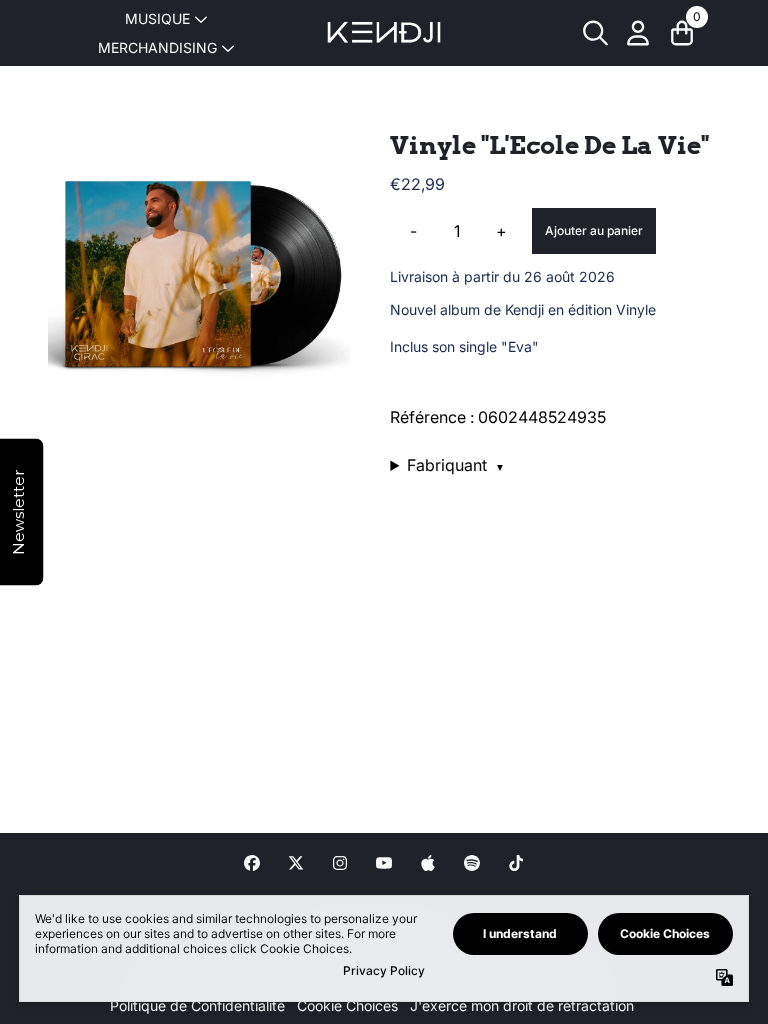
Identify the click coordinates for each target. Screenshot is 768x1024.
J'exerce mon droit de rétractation (522, 1005)
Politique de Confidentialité (197, 1005)
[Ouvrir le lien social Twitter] (296, 863)
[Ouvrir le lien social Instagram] (340, 863)
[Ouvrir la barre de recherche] (594, 33)
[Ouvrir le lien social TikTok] (516, 863)
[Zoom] (199, 281)
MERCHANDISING (157, 47)
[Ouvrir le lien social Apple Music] (428, 863)
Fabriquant (456, 465)
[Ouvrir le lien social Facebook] (252, 863)
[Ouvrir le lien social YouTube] (384, 863)
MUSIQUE (157, 18)
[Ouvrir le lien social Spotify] (472, 863)
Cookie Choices (347, 1005)
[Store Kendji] (384, 33)
